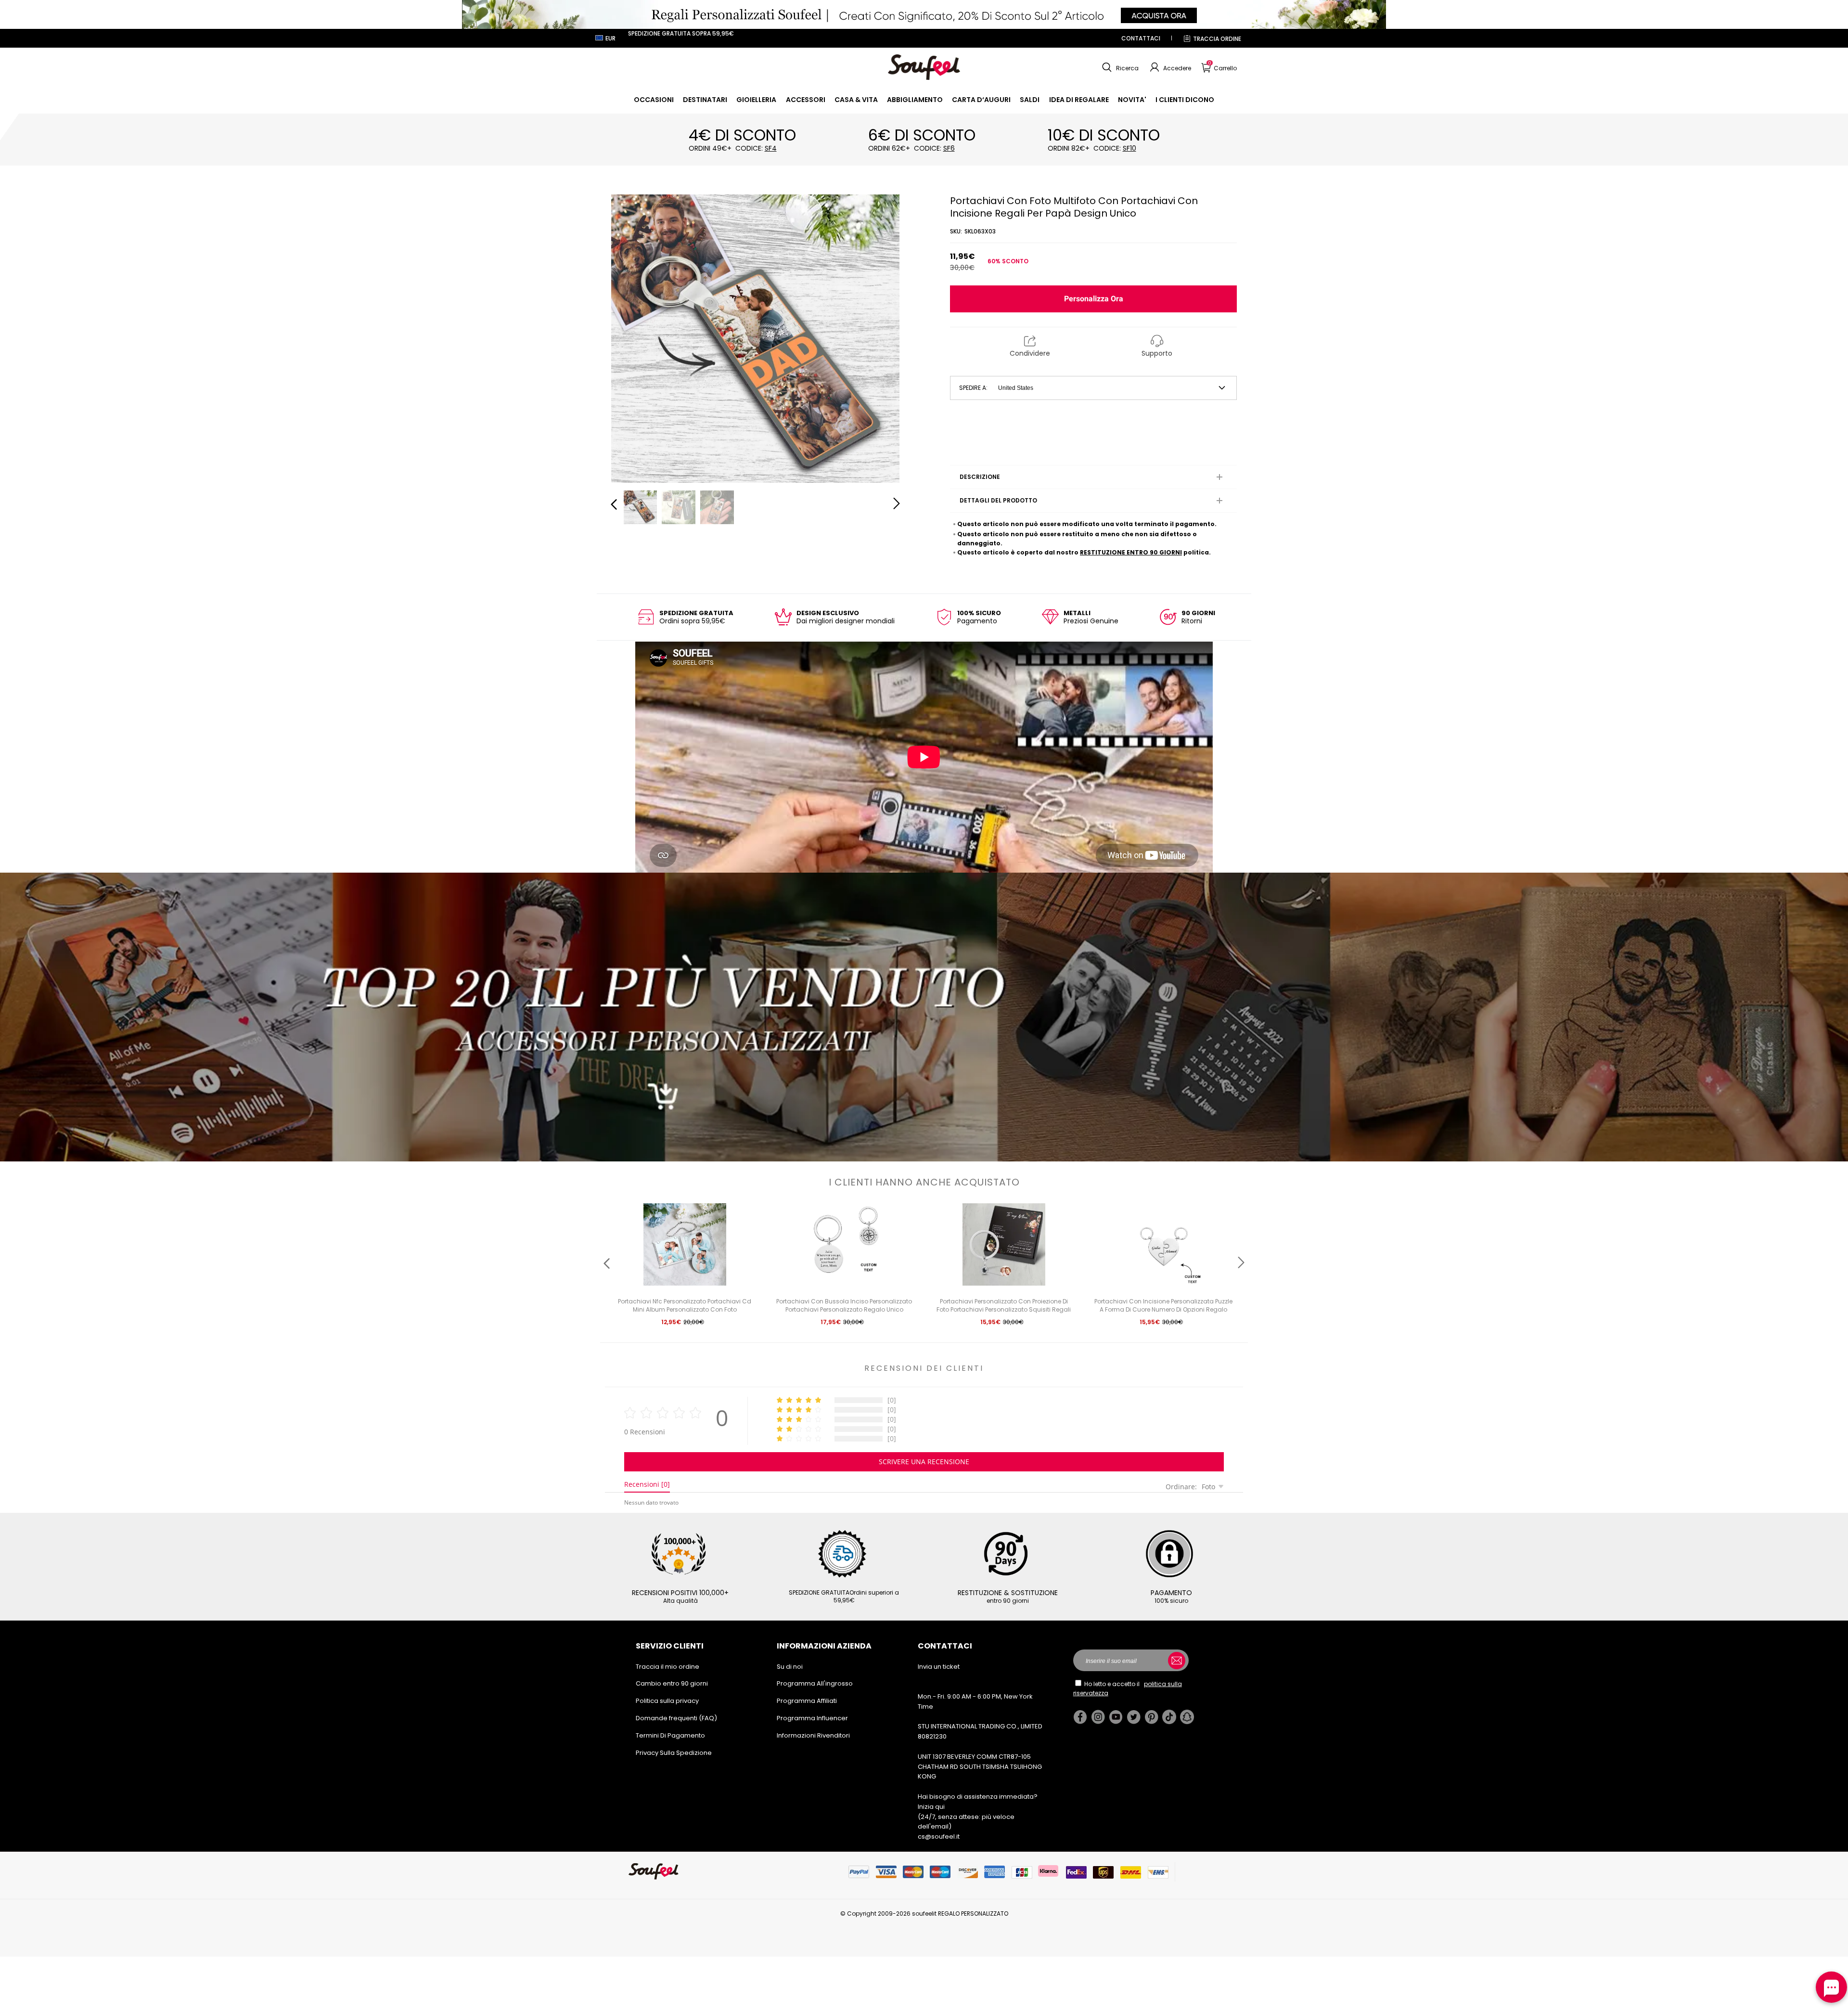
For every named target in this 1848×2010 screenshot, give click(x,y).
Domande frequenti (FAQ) (676, 1718)
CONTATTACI (1141, 38)
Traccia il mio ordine (667, 1667)
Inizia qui (931, 1807)
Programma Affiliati (807, 1701)
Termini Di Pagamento (670, 1735)
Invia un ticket (939, 1667)
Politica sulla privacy (667, 1701)
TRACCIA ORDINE (1217, 39)
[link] (654, 100)
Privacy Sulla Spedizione (674, 1753)
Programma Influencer (812, 1718)
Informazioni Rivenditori (813, 1735)
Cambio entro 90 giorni (672, 1683)
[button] (1119, 67)
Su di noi (790, 1667)
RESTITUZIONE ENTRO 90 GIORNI (1131, 552)
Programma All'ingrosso (815, 1683)
